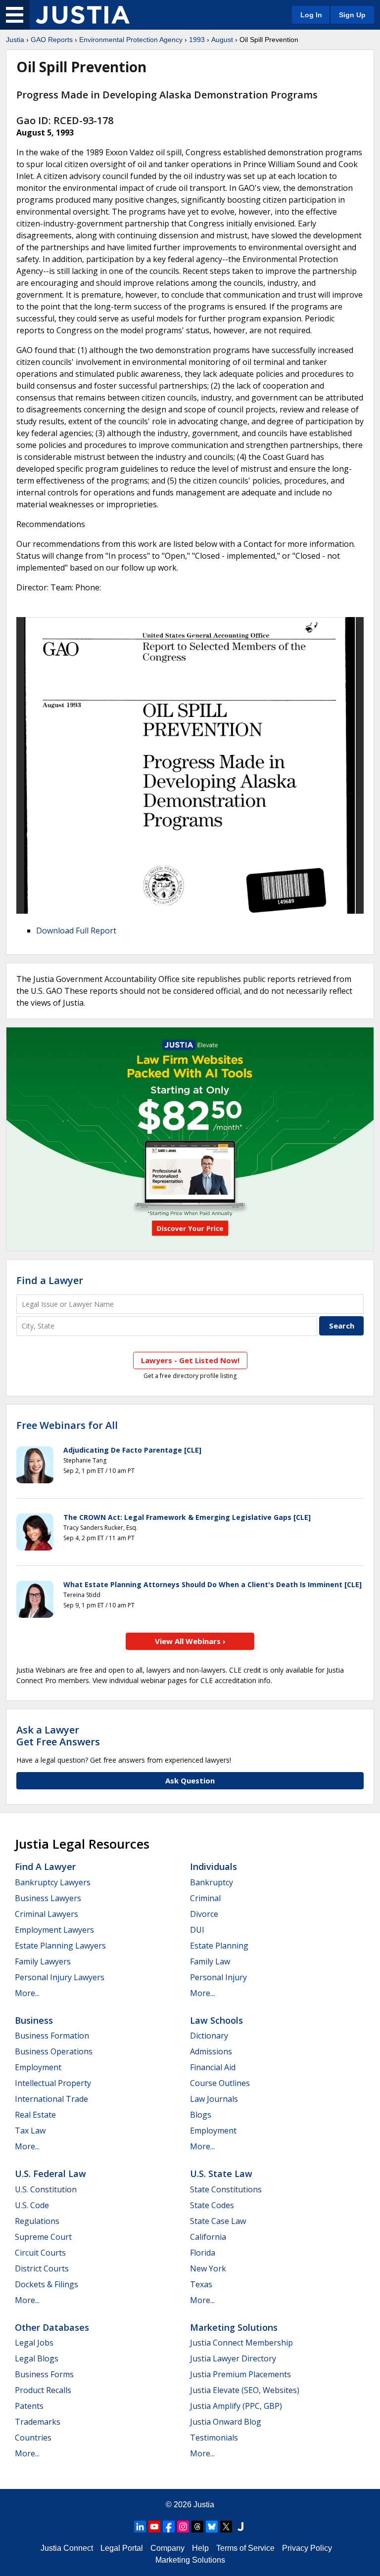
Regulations (37, 2221)
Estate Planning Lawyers (60, 1946)
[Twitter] (226, 2527)
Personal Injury (218, 1977)
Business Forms (44, 2374)
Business (34, 2020)
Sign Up (352, 15)
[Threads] (197, 2527)
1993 (197, 40)
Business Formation (52, 2036)
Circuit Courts (40, 2253)
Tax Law (30, 2131)
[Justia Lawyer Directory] (240, 2527)
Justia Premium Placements (240, 2374)
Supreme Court (43, 2237)
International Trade (51, 2099)
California (208, 2237)
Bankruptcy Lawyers (53, 1882)
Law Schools (216, 2020)
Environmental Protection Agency (131, 40)
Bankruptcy (212, 1882)
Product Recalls (43, 2390)
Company (167, 2548)
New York (208, 2268)
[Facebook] (169, 2527)
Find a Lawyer (50, 1280)
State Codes (212, 2205)
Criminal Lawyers (47, 1914)
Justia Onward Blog (226, 2422)
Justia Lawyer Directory (233, 2358)
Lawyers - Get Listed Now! (190, 1360)
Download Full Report (76, 931)
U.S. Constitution (46, 2189)
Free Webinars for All (67, 1425)
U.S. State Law (221, 2174)
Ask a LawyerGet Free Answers (58, 1736)
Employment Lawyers (54, 1930)
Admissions (211, 2051)
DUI (197, 1930)
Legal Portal (122, 2548)
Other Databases (52, 2327)
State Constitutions (226, 2189)
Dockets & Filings (47, 2284)
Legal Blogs (37, 2358)
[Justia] (83, 15)
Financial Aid (213, 2067)
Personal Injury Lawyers (60, 1977)
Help (200, 2548)
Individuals (214, 1866)
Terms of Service (245, 2548)
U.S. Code (32, 2205)
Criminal (205, 1898)
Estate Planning (219, 1946)
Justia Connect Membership (241, 2343)
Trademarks (38, 2422)
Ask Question (190, 1780)
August (222, 40)
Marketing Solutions (234, 2327)
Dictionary (209, 2036)
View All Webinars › (190, 1641)
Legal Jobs (34, 2343)
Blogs (201, 2115)
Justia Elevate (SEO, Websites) (245, 2390)
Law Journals (214, 2099)
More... (27, 1993)
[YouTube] (154, 2527)
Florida (203, 2253)
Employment (38, 2067)
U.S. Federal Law (50, 2174)
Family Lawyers (43, 1961)
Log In (311, 15)
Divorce (204, 1914)
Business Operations (54, 2051)
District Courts (42, 2268)
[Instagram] (183, 2527)
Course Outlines (220, 2083)
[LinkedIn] (140, 2527)
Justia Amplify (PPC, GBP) (236, 2406)
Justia (15, 40)
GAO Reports (52, 40)
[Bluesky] (212, 2527)
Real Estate (35, 2115)
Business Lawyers (48, 1898)
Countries (33, 2438)
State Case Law (218, 2221)
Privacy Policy (307, 2548)
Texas (201, 2284)
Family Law (210, 1961)
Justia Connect (67, 2548)
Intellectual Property (53, 2083)
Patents (29, 2406)
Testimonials (214, 2438)
